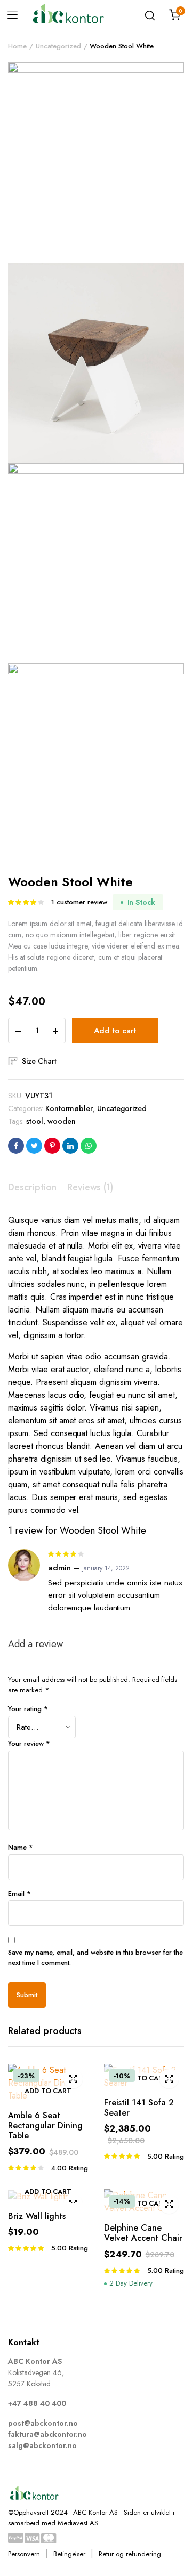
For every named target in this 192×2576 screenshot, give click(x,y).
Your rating (28, 1709)
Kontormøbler (69, 1108)
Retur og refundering (130, 2554)
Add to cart (115, 1031)
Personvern (24, 2554)
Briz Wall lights (37, 2216)
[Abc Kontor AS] (68, 15)
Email (19, 1894)
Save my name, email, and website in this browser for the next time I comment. (95, 1958)
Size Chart (39, 1061)
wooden (62, 1121)
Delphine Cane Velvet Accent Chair (143, 2233)
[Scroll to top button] (175, 2525)
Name (21, 1847)
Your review (29, 1743)
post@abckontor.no (43, 2423)
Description (32, 1187)
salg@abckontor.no (42, 2445)
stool (35, 1121)
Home (17, 46)
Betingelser (70, 2554)
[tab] (32, 1188)
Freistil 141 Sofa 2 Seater (139, 2108)
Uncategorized (58, 46)
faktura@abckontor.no (47, 2434)
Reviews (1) (90, 1187)
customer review (79, 902)
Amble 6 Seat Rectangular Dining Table (45, 2125)
